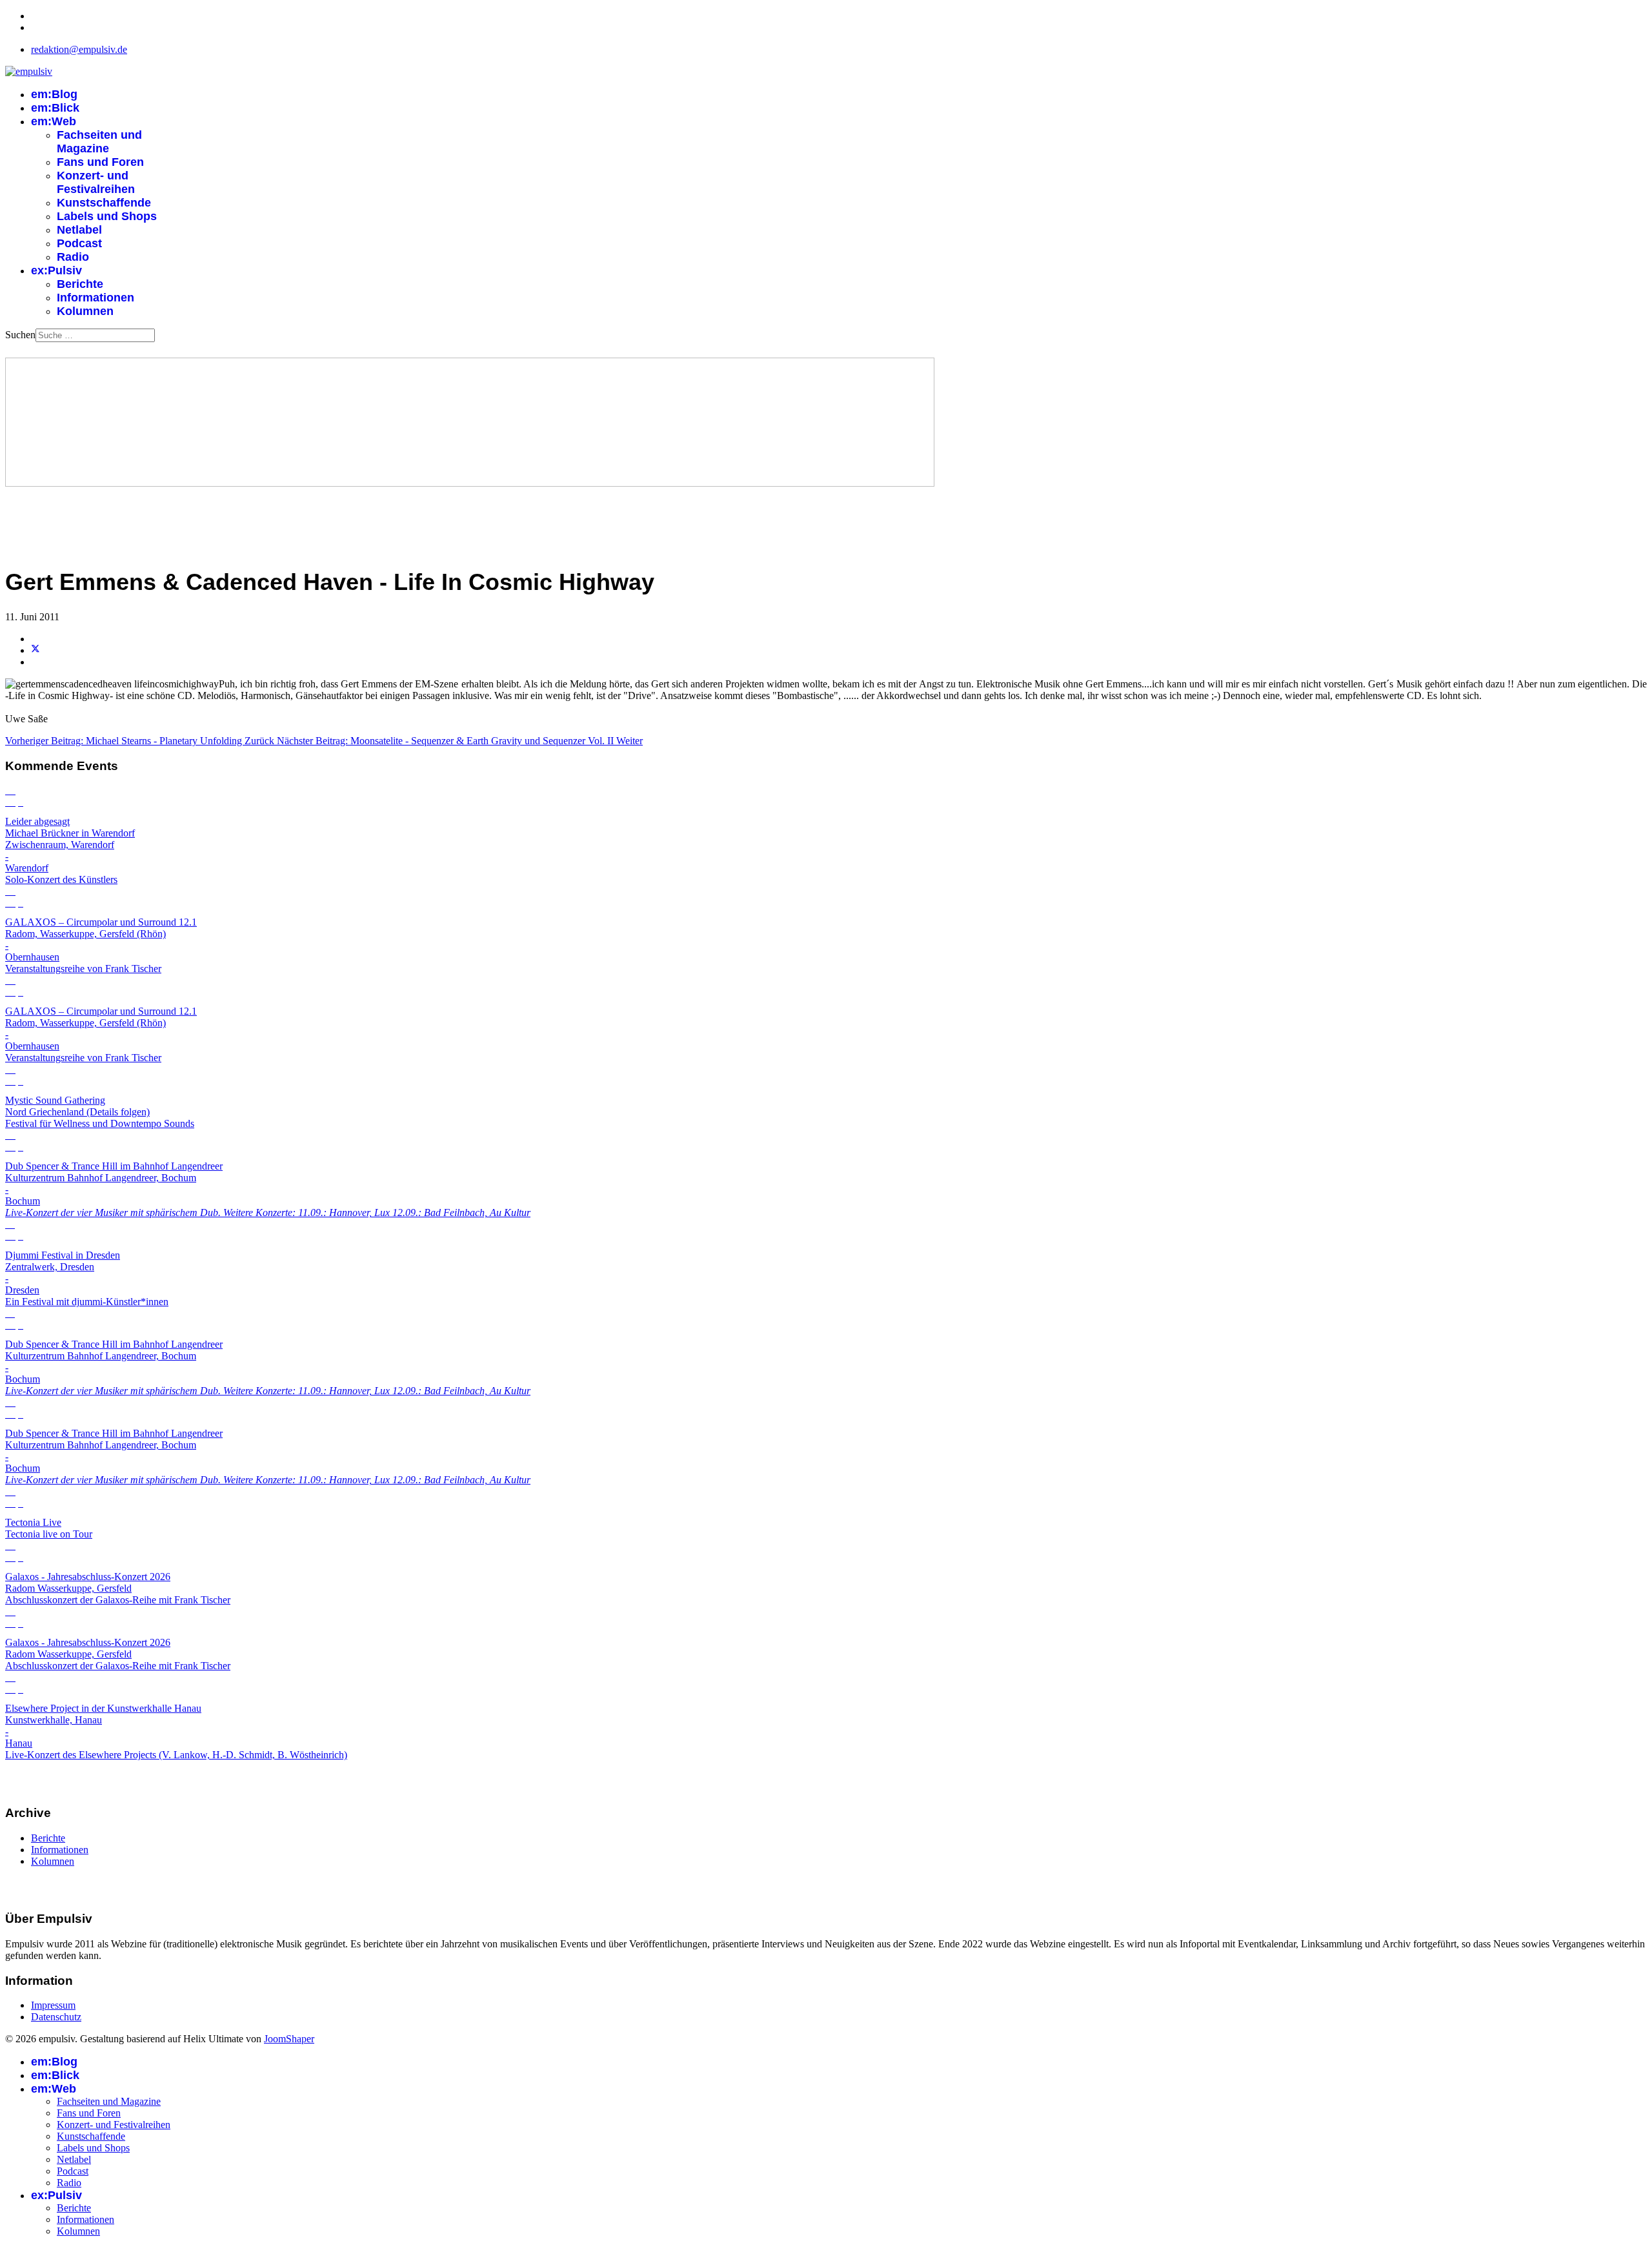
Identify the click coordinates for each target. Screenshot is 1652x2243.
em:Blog (54, 94)
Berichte (80, 284)
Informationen (96, 298)
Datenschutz (56, 2017)
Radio (73, 257)
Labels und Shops (107, 216)
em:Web (54, 121)
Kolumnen (85, 311)
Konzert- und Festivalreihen (96, 182)
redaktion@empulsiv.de (79, 49)
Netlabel (79, 230)
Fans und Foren (100, 162)
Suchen (20, 335)
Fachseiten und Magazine (99, 142)
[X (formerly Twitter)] (35, 650)
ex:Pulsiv (56, 270)
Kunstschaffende (104, 203)
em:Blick (55, 108)
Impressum (53, 2005)
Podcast (79, 243)
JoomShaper (289, 2039)
